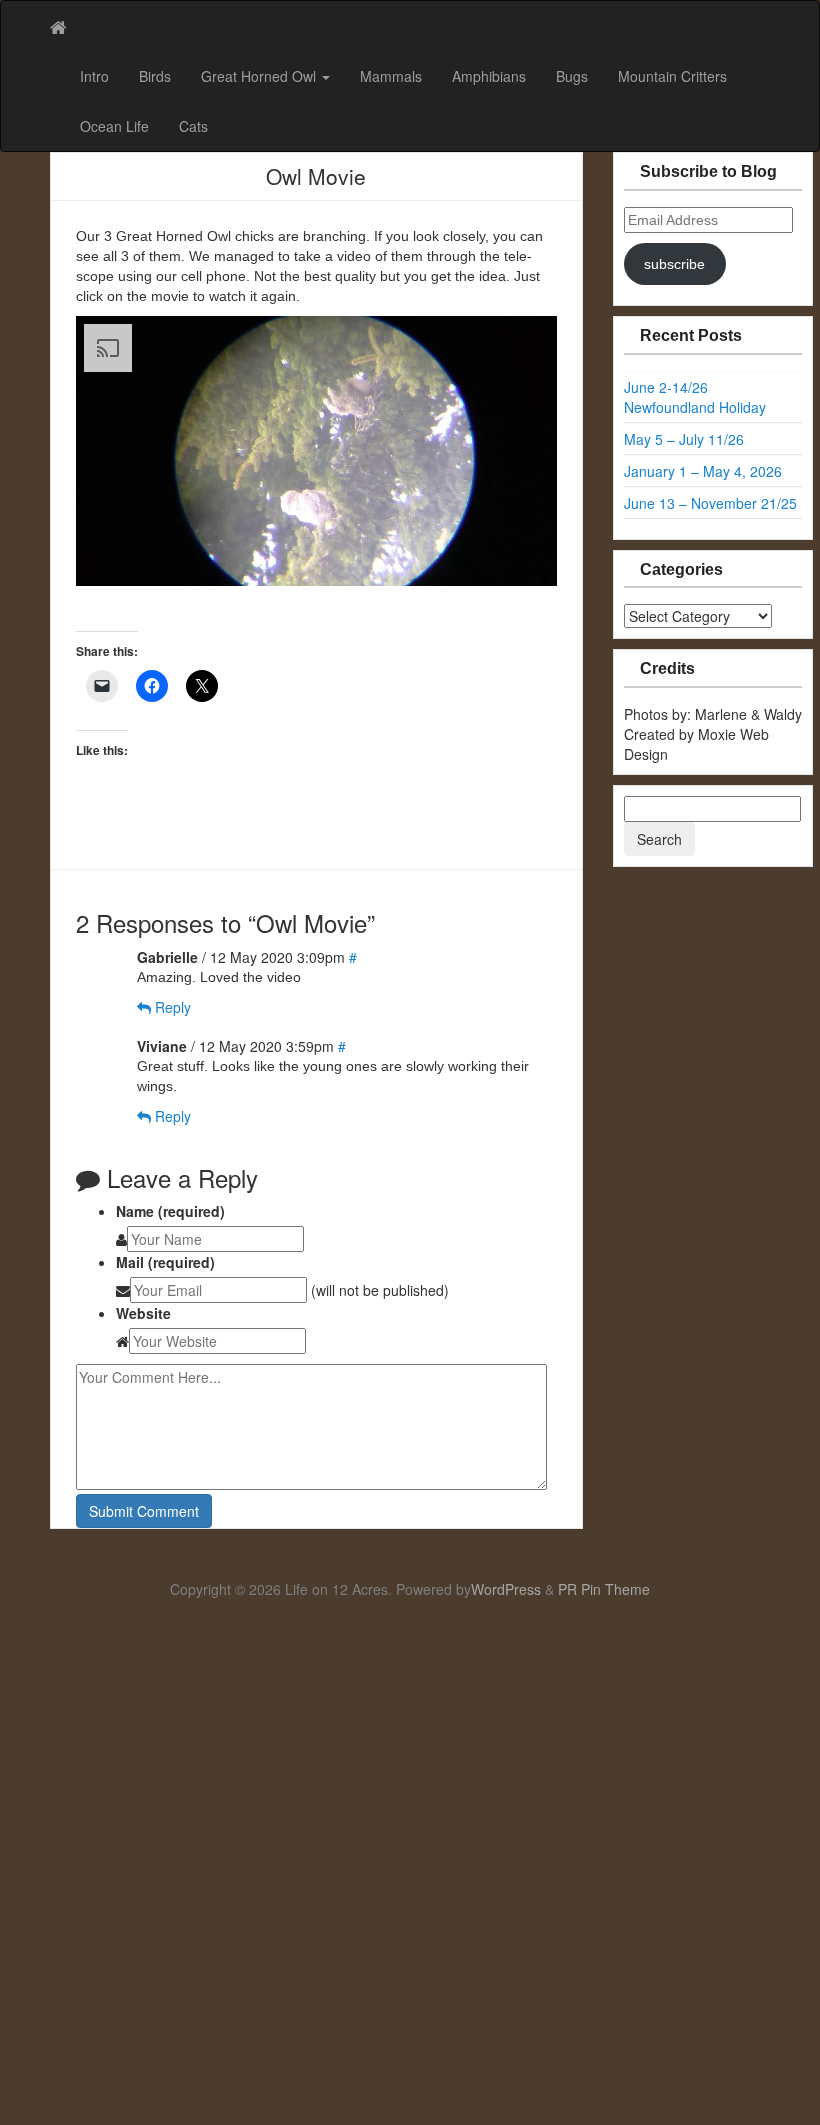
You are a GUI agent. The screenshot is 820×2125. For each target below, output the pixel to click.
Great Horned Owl (260, 76)
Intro (94, 76)
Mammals (391, 76)
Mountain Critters (672, 76)
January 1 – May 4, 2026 (703, 471)
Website (143, 1313)
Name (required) (170, 1211)
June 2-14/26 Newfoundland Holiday (695, 397)
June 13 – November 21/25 (710, 503)
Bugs (572, 76)
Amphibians (489, 76)
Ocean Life (114, 126)
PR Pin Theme (604, 1589)
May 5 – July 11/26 (684, 439)
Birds (155, 76)
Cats (193, 126)
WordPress (506, 1589)
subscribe (674, 264)
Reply (171, 1007)
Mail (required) (165, 1262)
